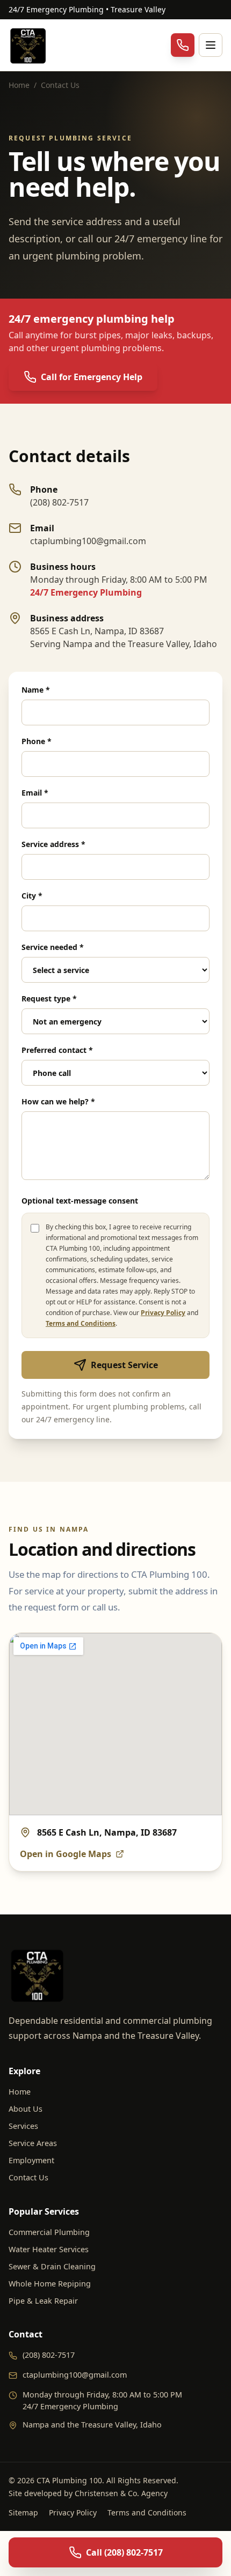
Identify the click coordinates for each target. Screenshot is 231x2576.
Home (19, 85)
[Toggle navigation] (211, 45)
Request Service (124, 1365)
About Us (26, 2109)
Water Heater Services (49, 2249)
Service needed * (53, 947)
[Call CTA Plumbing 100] (183, 45)
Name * (36, 690)
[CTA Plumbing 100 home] (29, 45)
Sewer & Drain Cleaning (52, 2266)
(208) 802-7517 (49, 2355)
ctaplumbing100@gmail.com (75, 2375)
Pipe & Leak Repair (43, 2301)
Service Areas (33, 2143)
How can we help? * (58, 1101)
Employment (31, 2160)
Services (23, 2126)
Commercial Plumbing (49, 2232)
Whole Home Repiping (50, 2284)
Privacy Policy (163, 1313)
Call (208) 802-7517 (124, 2552)
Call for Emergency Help (92, 377)
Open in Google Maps (66, 1854)
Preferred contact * (57, 1050)
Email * (35, 793)
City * (32, 896)
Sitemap (23, 2512)
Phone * (37, 741)
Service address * (53, 844)
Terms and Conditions (81, 1323)
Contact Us (28, 2177)
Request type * (49, 999)
